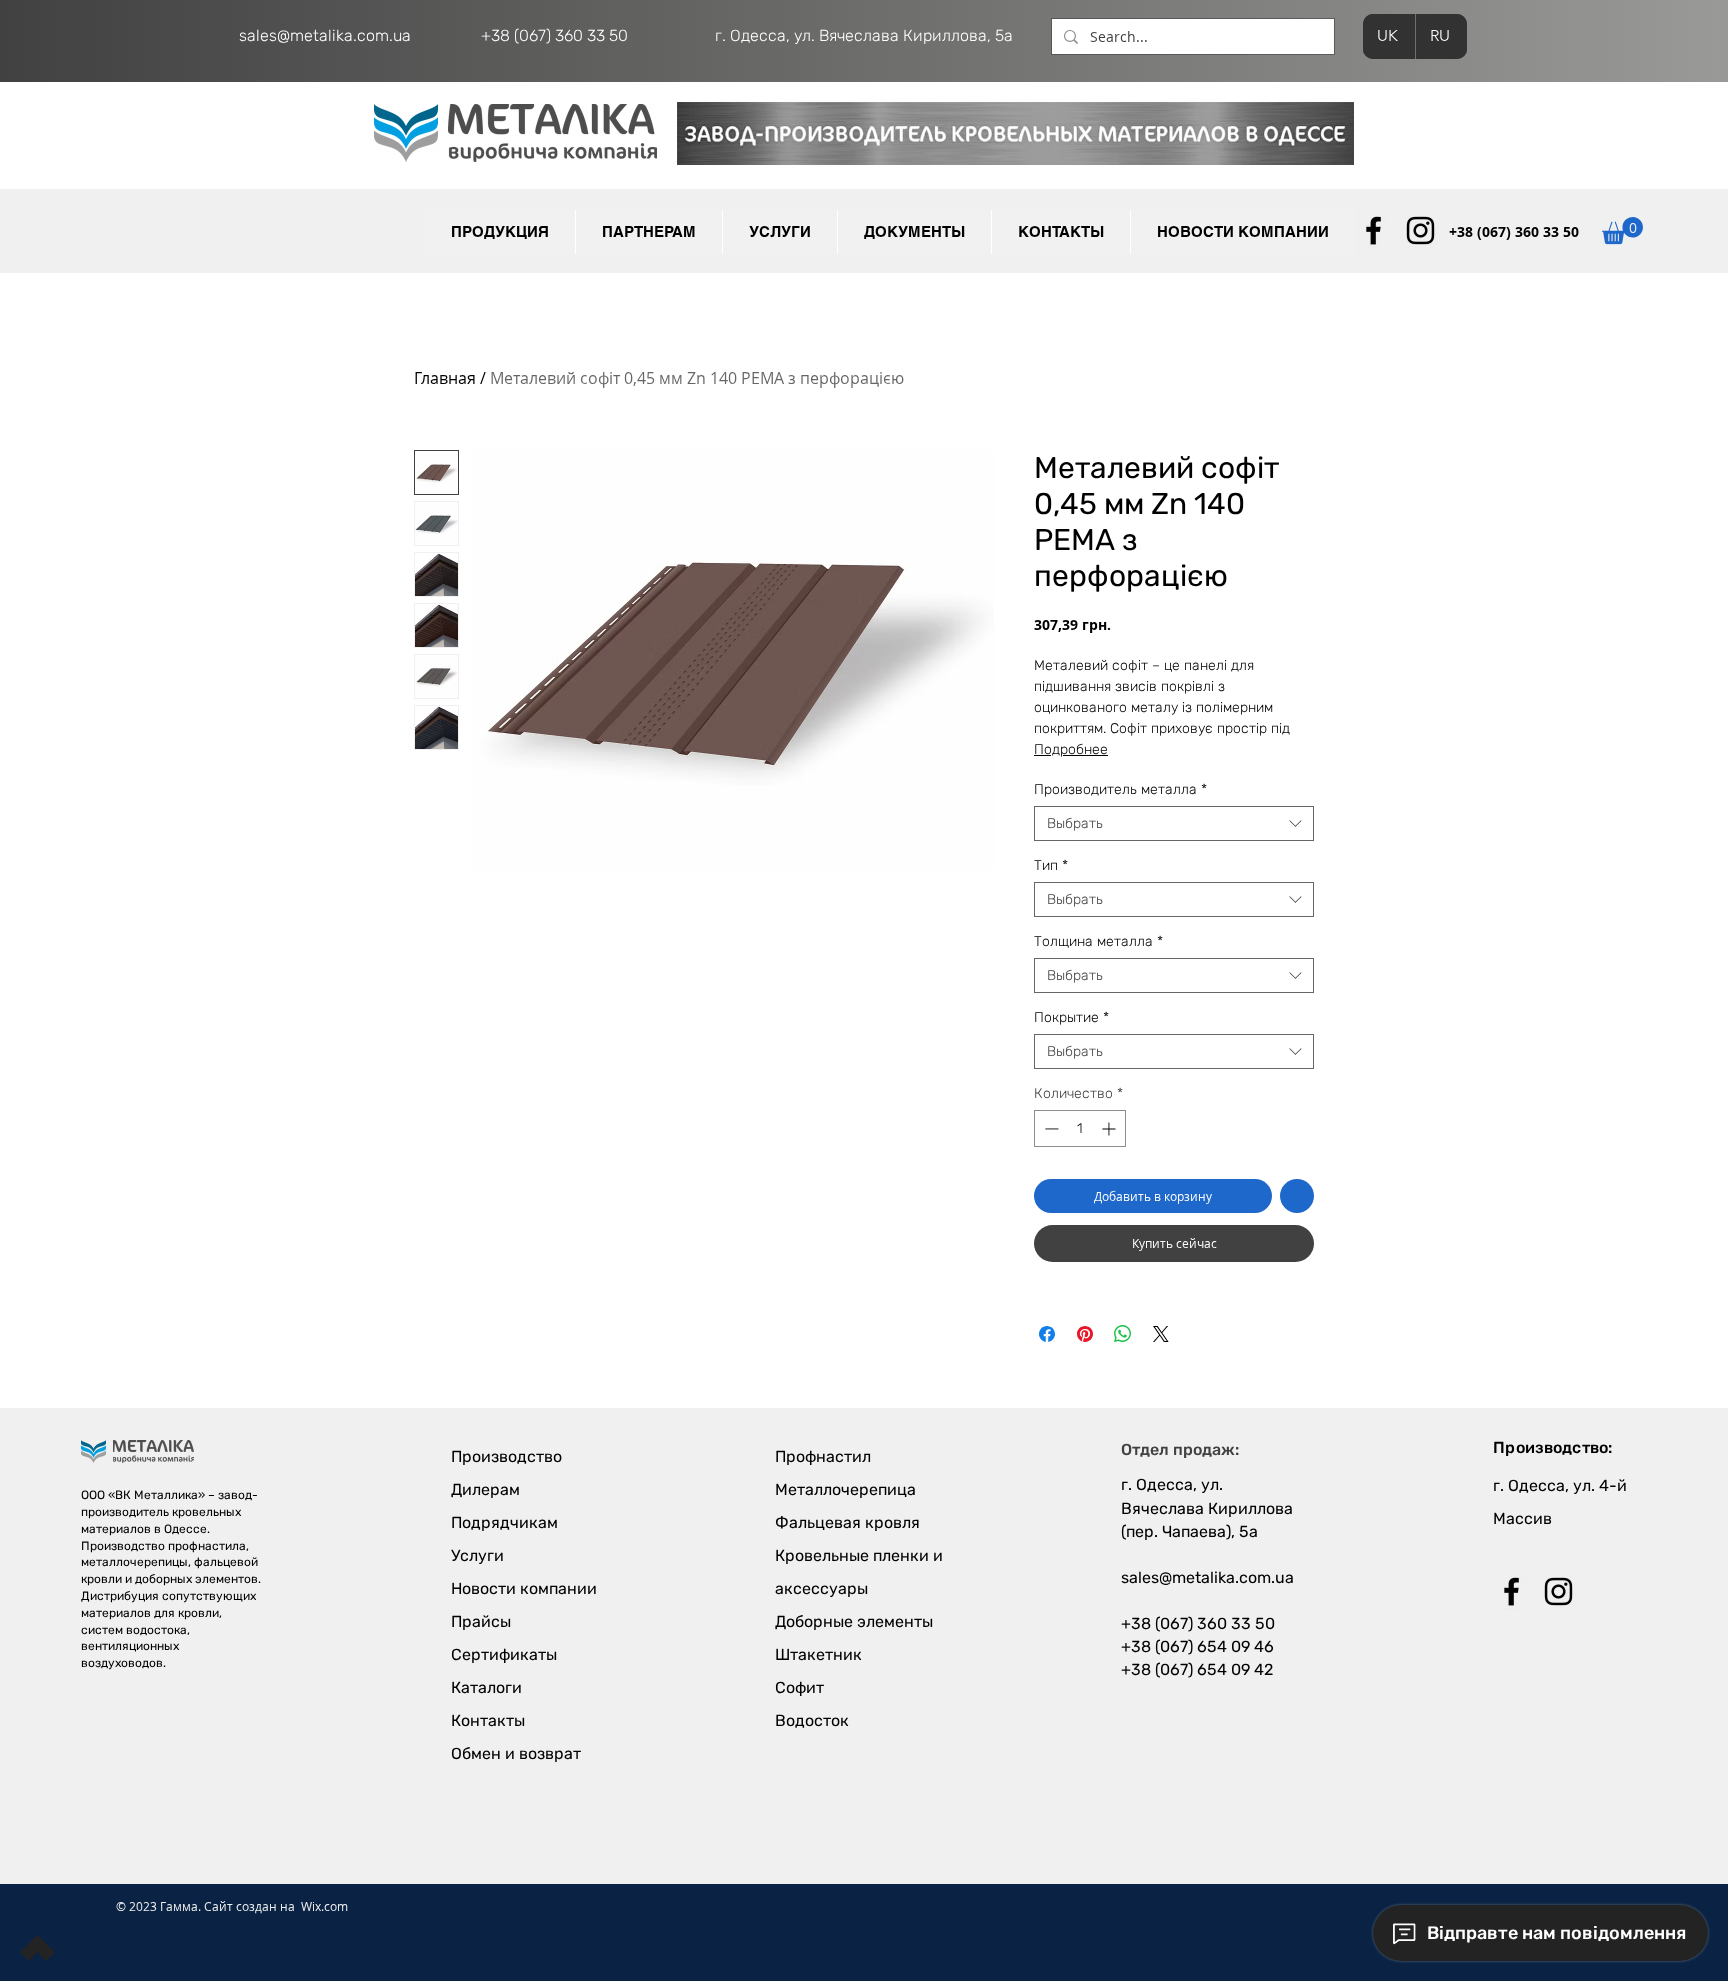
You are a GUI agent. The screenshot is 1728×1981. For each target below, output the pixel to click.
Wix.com (324, 1906)
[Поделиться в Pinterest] (1085, 1334)
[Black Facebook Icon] (1373, 230)
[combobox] (1174, 823)
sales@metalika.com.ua (325, 35)
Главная (445, 378)
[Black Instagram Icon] (1420, 230)
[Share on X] (1161, 1334)
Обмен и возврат (516, 1753)
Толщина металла (1098, 941)
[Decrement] (1049, 1128)
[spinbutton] (1080, 1128)
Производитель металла (1120, 789)
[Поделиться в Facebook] (1047, 1334)
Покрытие (1071, 1017)
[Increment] (1110, 1128)
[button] (648, 232)
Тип (1051, 865)
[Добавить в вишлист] (1297, 1196)
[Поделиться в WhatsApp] (1123, 1334)
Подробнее (1071, 749)
